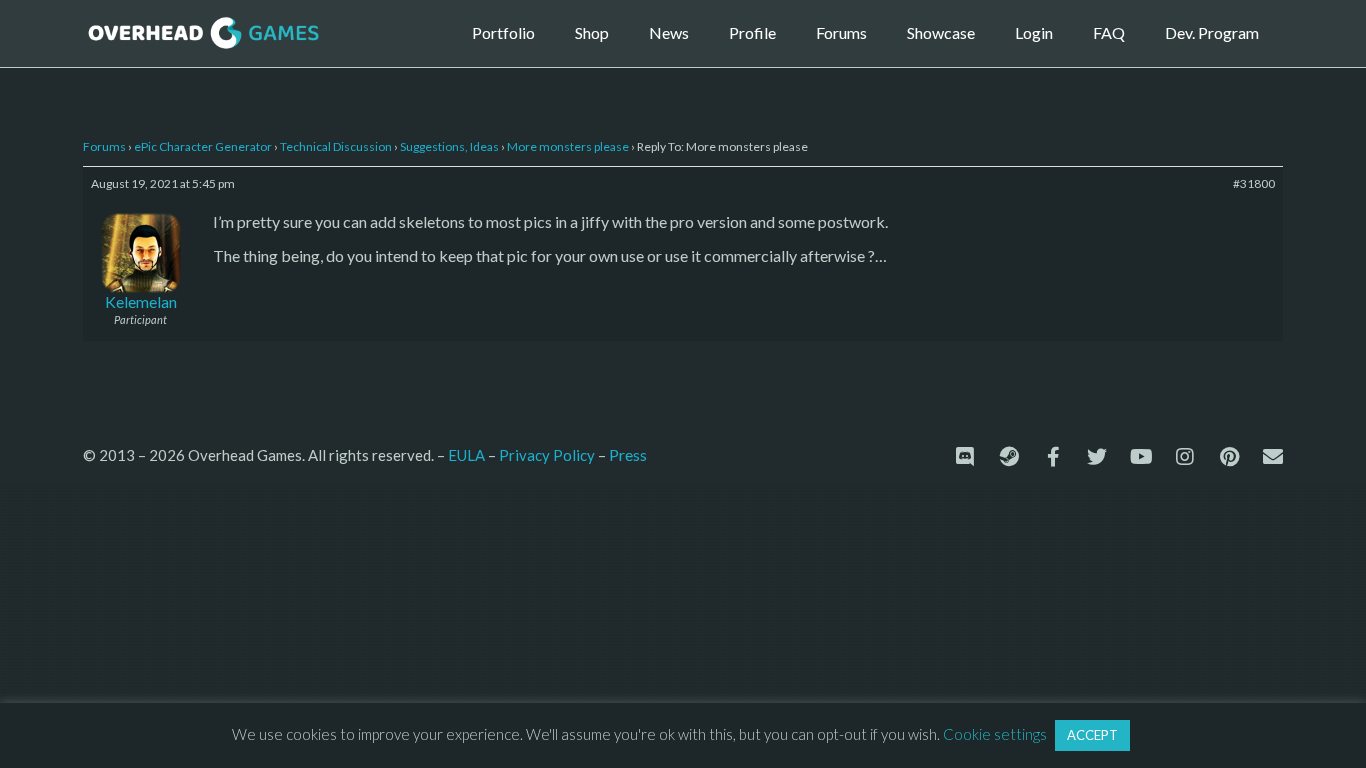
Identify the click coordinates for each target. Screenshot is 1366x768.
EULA (466, 455)
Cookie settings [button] (995, 734)
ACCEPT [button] (1092, 735)
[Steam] (1009, 457)
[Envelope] (1273, 457)
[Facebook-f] (1053, 457)
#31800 (1254, 183)
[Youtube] (1141, 457)
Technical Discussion (336, 146)
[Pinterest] (1229, 457)
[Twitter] (1097, 457)
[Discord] (965, 457)
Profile (752, 32)
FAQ (1109, 32)
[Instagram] (1185, 457)
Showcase (941, 32)
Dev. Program (1212, 32)
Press (628, 454)
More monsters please (568, 146)
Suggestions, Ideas (449, 146)
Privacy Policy (547, 455)
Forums (841, 32)
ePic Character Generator (203, 146)
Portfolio (503, 32)
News (669, 32)
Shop (592, 32)
